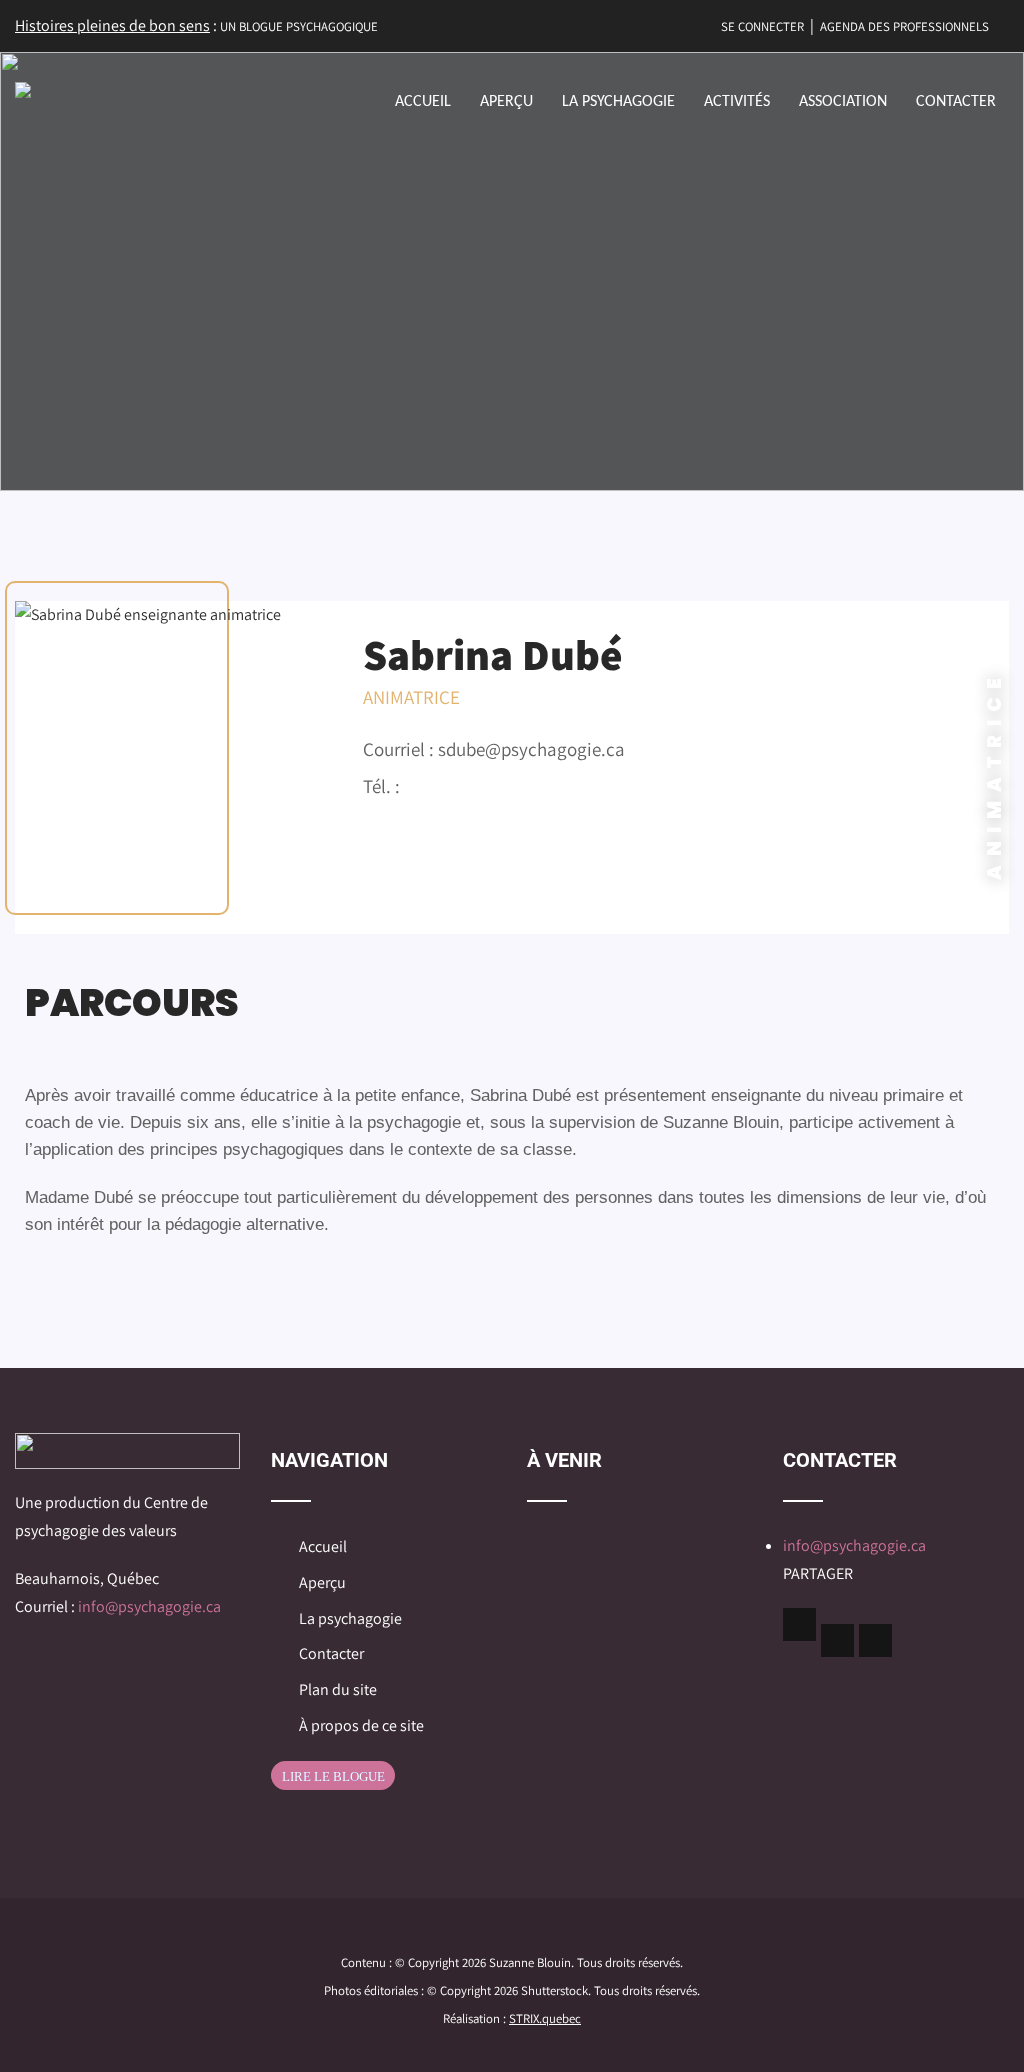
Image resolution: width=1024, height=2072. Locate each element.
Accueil (323, 1546)
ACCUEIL (423, 102)
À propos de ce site (361, 1725)
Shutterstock (554, 1990)
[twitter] (837, 1640)
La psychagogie (350, 1618)
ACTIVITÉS (737, 102)
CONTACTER (956, 102)
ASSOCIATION (843, 102)
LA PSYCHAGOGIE (618, 102)
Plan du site (338, 1689)
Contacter (331, 1653)
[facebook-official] (799, 1624)
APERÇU (506, 102)
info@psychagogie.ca (149, 1606)
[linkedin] (875, 1640)
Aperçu (322, 1582)
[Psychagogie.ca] (23, 90)
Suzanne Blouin (530, 1962)
